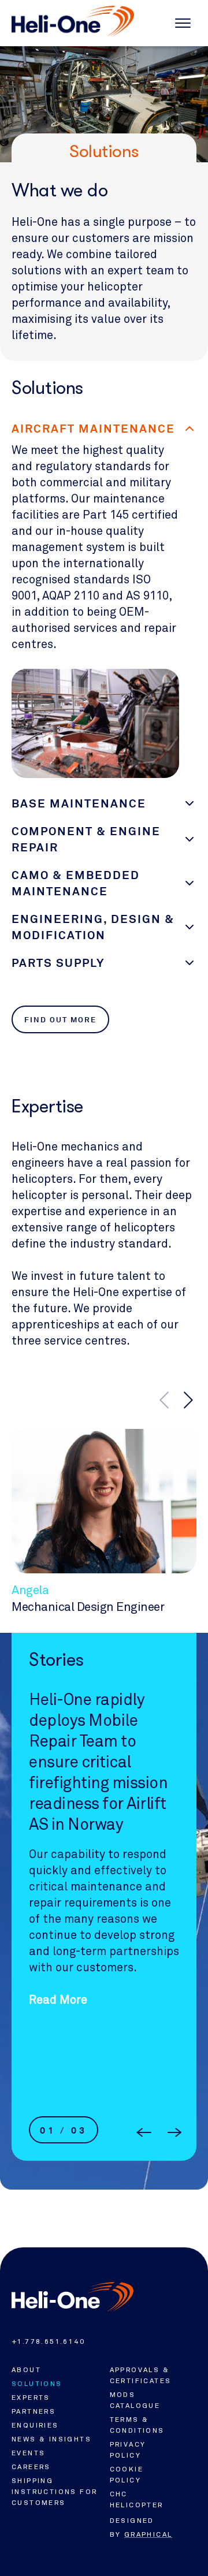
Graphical (148, 2534)
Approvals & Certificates (141, 2375)
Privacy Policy (128, 2450)
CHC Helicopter (137, 2499)
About (26, 2370)
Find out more (60, 1020)
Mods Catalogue (135, 2400)
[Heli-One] (73, 2297)
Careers (31, 2467)
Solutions (37, 2384)
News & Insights (51, 2439)
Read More (58, 2088)
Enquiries (35, 2425)
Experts (31, 2398)
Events (28, 2453)
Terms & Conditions (137, 2425)
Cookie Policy (127, 2475)
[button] (188, 1400)
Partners (34, 2411)
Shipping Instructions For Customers (54, 2492)
